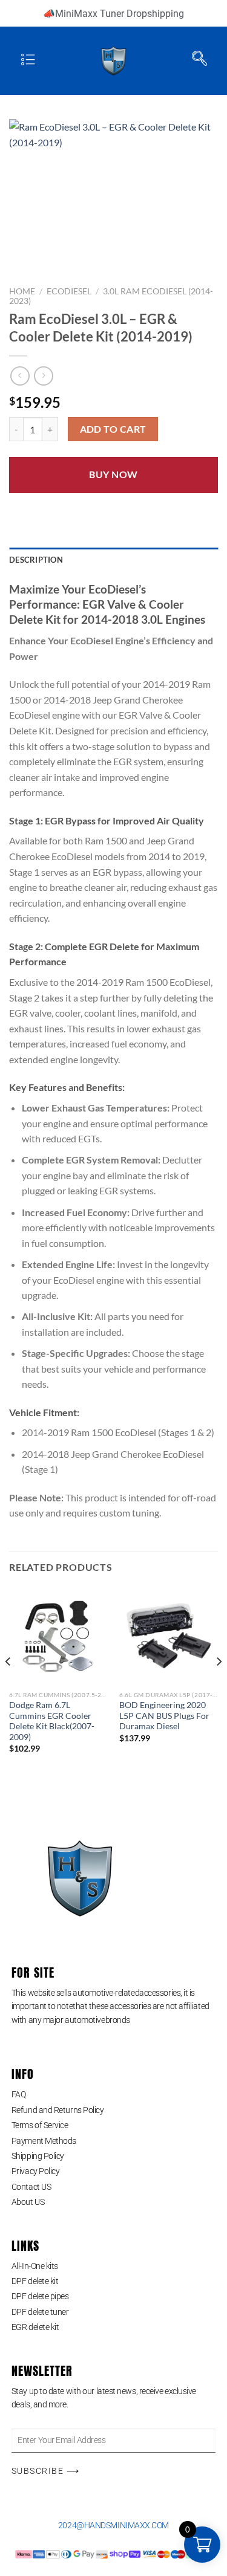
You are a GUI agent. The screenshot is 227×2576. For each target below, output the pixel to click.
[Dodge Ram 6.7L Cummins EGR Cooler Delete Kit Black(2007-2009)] (58, 1636)
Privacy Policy (36, 2171)
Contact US (31, 2187)
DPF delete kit (35, 2281)
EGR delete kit (35, 2327)
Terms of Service (40, 2125)
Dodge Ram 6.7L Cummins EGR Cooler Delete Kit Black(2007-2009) (52, 1721)
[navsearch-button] (200, 61)
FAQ (19, 2094)
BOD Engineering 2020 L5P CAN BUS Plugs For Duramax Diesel (164, 1716)
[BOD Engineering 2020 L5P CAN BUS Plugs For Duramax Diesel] (169, 1636)
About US (28, 2202)
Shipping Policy (38, 2156)
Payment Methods (44, 2141)
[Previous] (8, 1686)
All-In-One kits (35, 2266)
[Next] (219, 1686)
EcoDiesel (69, 291)
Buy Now (113, 474)
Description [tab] (36, 560)
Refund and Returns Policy (58, 2110)
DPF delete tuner (40, 2312)
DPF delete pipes (40, 2296)
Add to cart (113, 429)
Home (22, 291)
